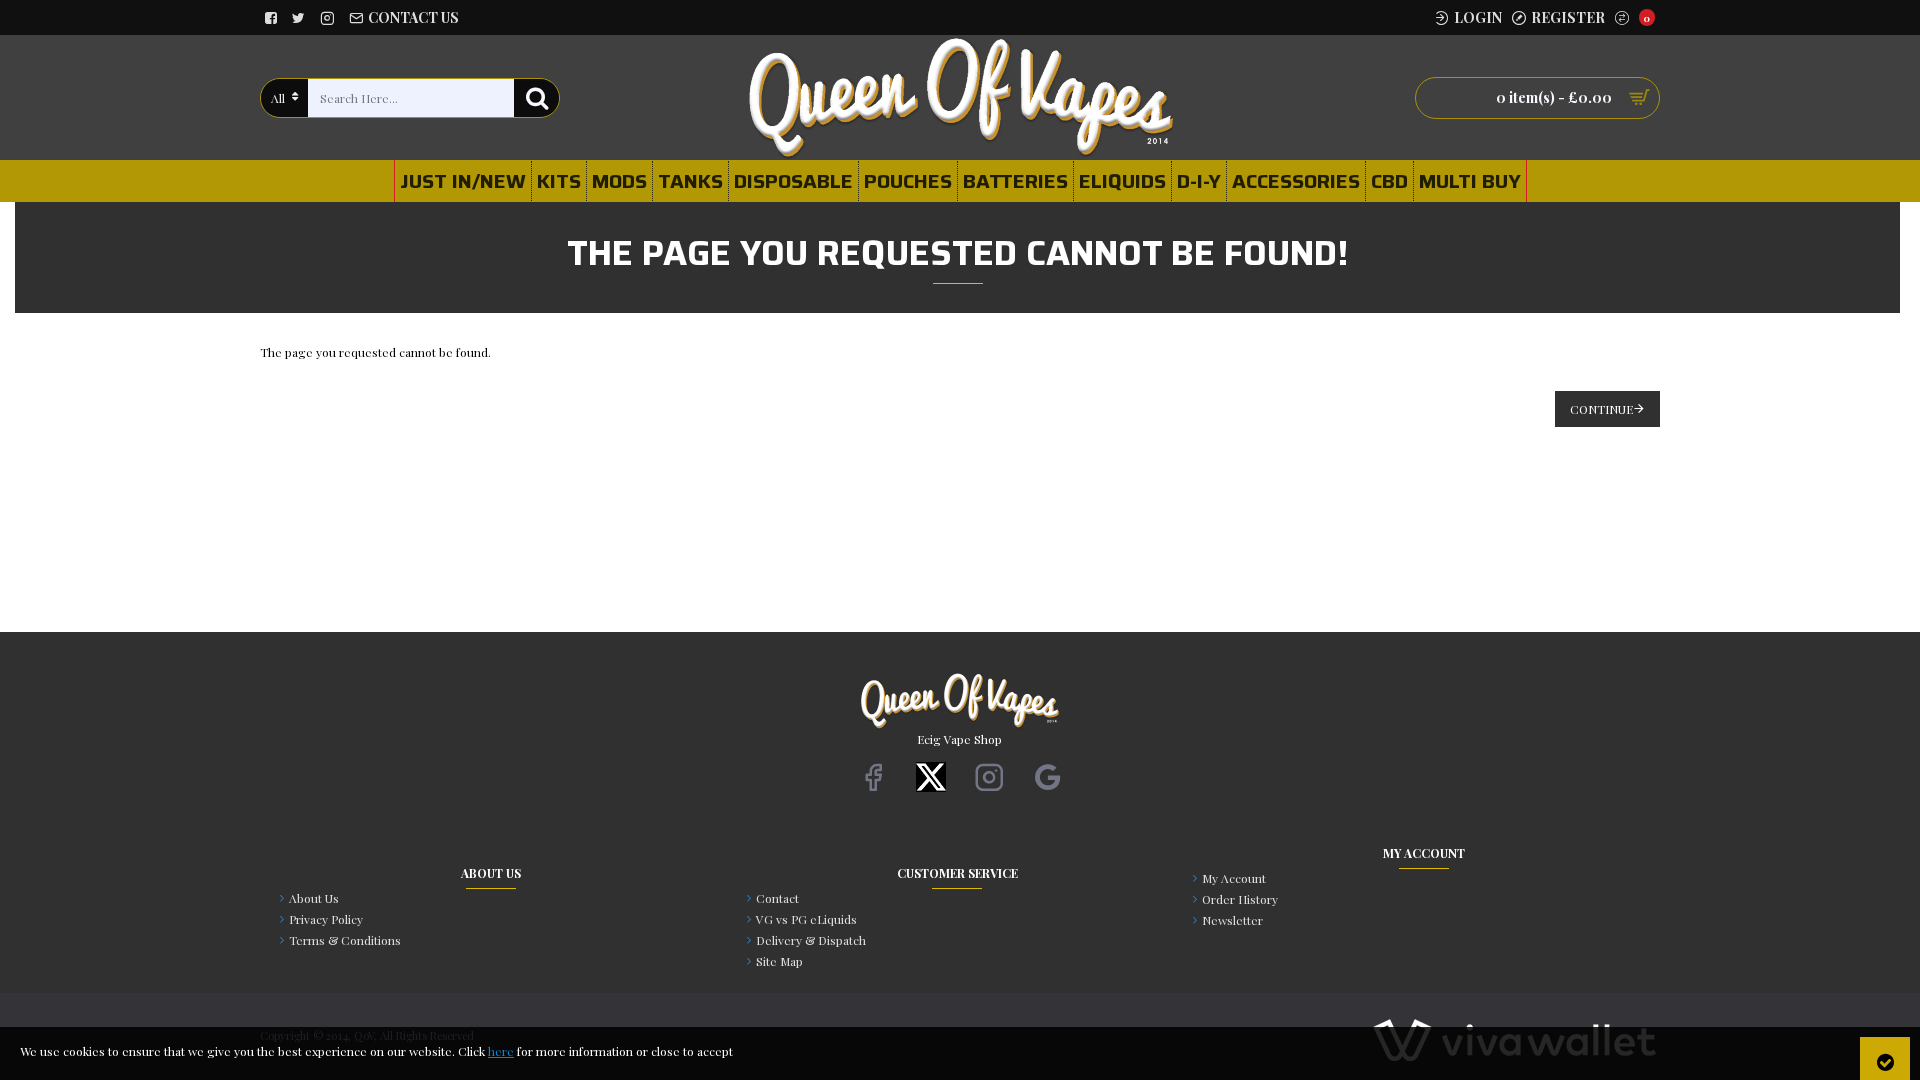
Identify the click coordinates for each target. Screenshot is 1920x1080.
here (501, 1051)
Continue (1601, 409)
